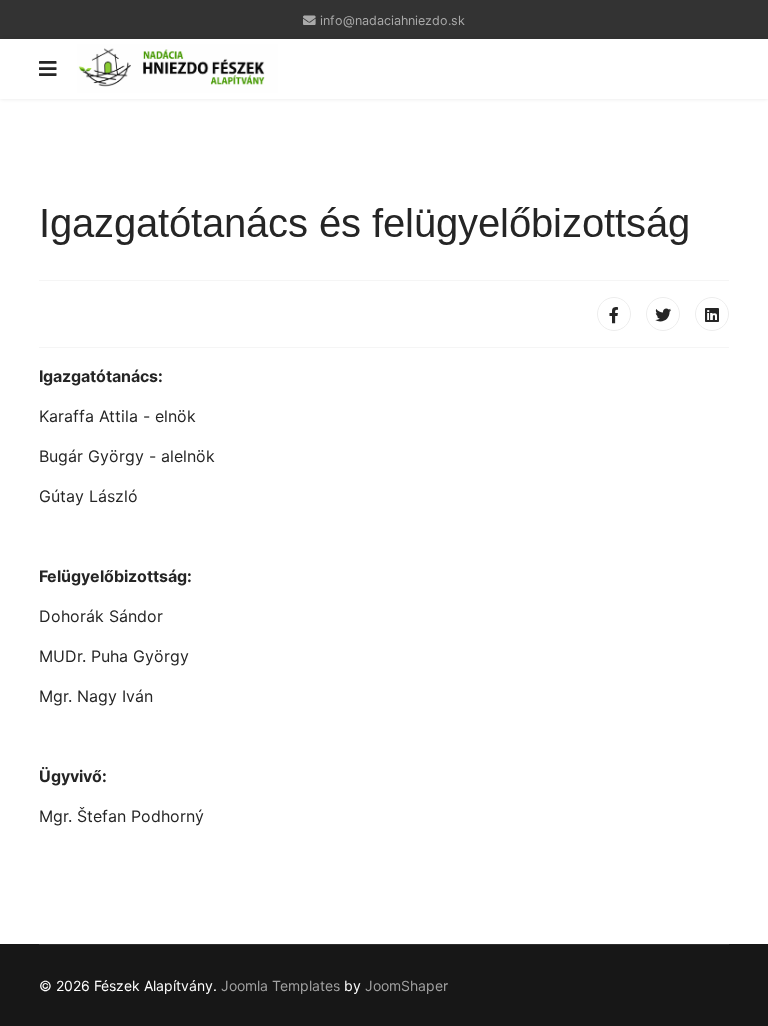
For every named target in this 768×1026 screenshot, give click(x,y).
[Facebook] (614, 314)
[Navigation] (48, 69)
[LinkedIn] (712, 314)
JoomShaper (406, 985)
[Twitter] (663, 314)
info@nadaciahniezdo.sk (392, 20)
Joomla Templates (280, 985)
